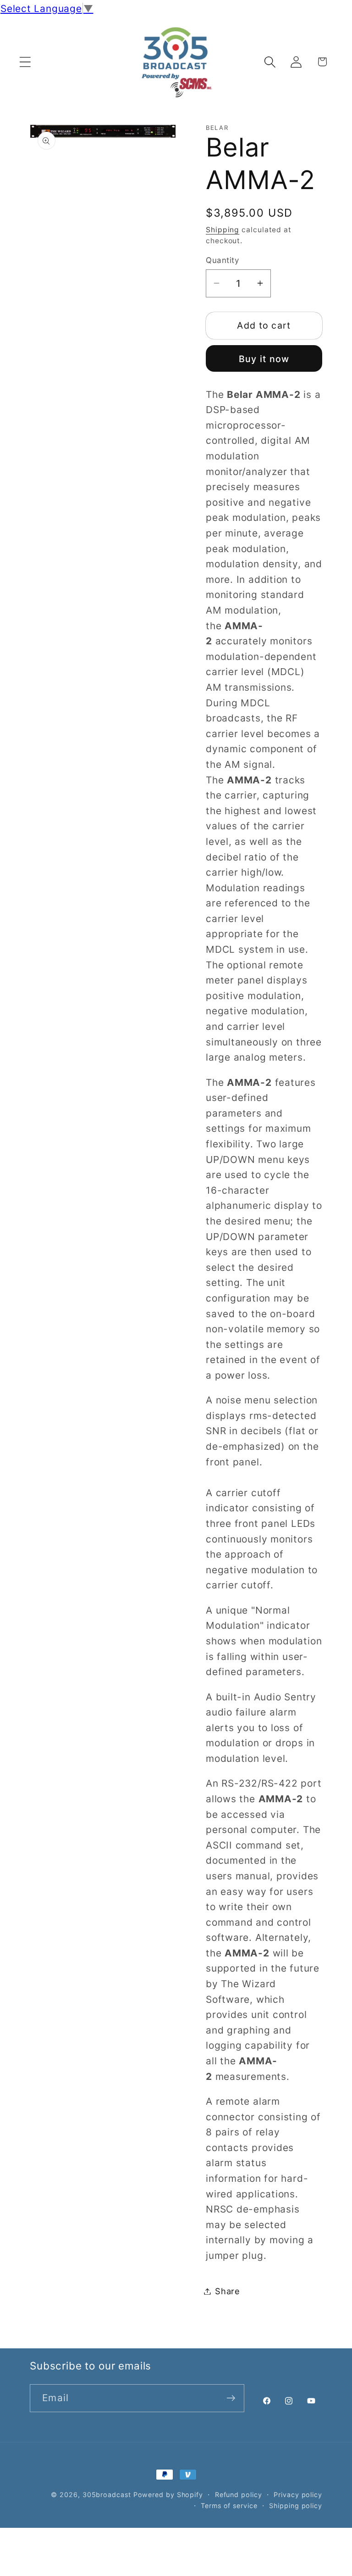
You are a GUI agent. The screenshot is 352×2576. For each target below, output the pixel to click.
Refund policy (239, 2495)
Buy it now (264, 359)
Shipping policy (296, 2506)
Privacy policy (298, 2495)
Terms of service (229, 2506)
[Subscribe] (231, 2398)
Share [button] (228, 2291)
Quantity (222, 260)
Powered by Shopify (168, 2495)
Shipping (223, 230)
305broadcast (107, 2495)
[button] (25, 62)
